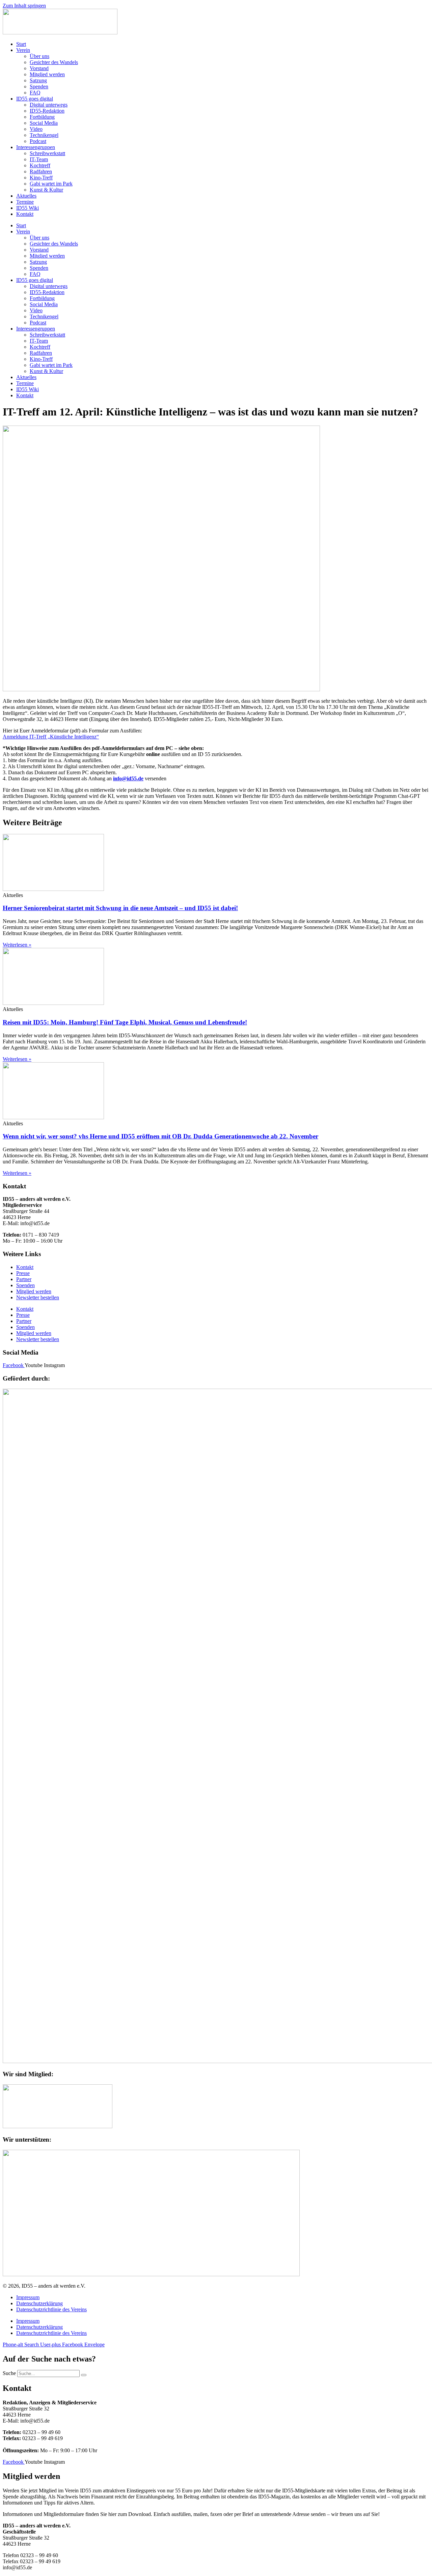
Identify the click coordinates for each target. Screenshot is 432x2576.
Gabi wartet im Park (51, 184)
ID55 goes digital (35, 99)
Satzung (38, 80)
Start (21, 44)
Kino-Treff (41, 178)
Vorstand (39, 68)
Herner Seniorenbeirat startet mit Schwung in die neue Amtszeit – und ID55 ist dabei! (120, 908)
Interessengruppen (36, 147)
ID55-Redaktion (47, 111)
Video (36, 129)
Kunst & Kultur (46, 190)
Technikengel (44, 135)
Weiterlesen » (17, 945)
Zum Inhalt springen (24, 6)
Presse (23, 1273)
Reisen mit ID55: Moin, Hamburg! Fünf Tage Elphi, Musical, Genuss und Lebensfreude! (125, 1022)
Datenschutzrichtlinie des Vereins (51, 2309)
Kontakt (25, 214)
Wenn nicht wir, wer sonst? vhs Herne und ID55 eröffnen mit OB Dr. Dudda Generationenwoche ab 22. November (160, 1136)
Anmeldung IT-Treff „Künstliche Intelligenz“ (51, 737)
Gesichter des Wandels (54, 62)
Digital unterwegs (49, 105)
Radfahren (41, 171)
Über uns (39, 56)
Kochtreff (40, 165)
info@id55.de (128, 778)
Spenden (39, 86)
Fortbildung (42, 117)
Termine (25, 202)
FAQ (35, 93)
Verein (23, 50)
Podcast (38, 141)
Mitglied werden (47, 74)
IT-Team (39, 159)
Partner (24, 1279)
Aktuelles (26, 196)
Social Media (44, 123)
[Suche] (84, 2375)
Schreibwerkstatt (47, 153)
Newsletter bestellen (38, 1297)
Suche (9, 2373)
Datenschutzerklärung (39, 2303)
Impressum (28, 2297)
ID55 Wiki (28, 208)
